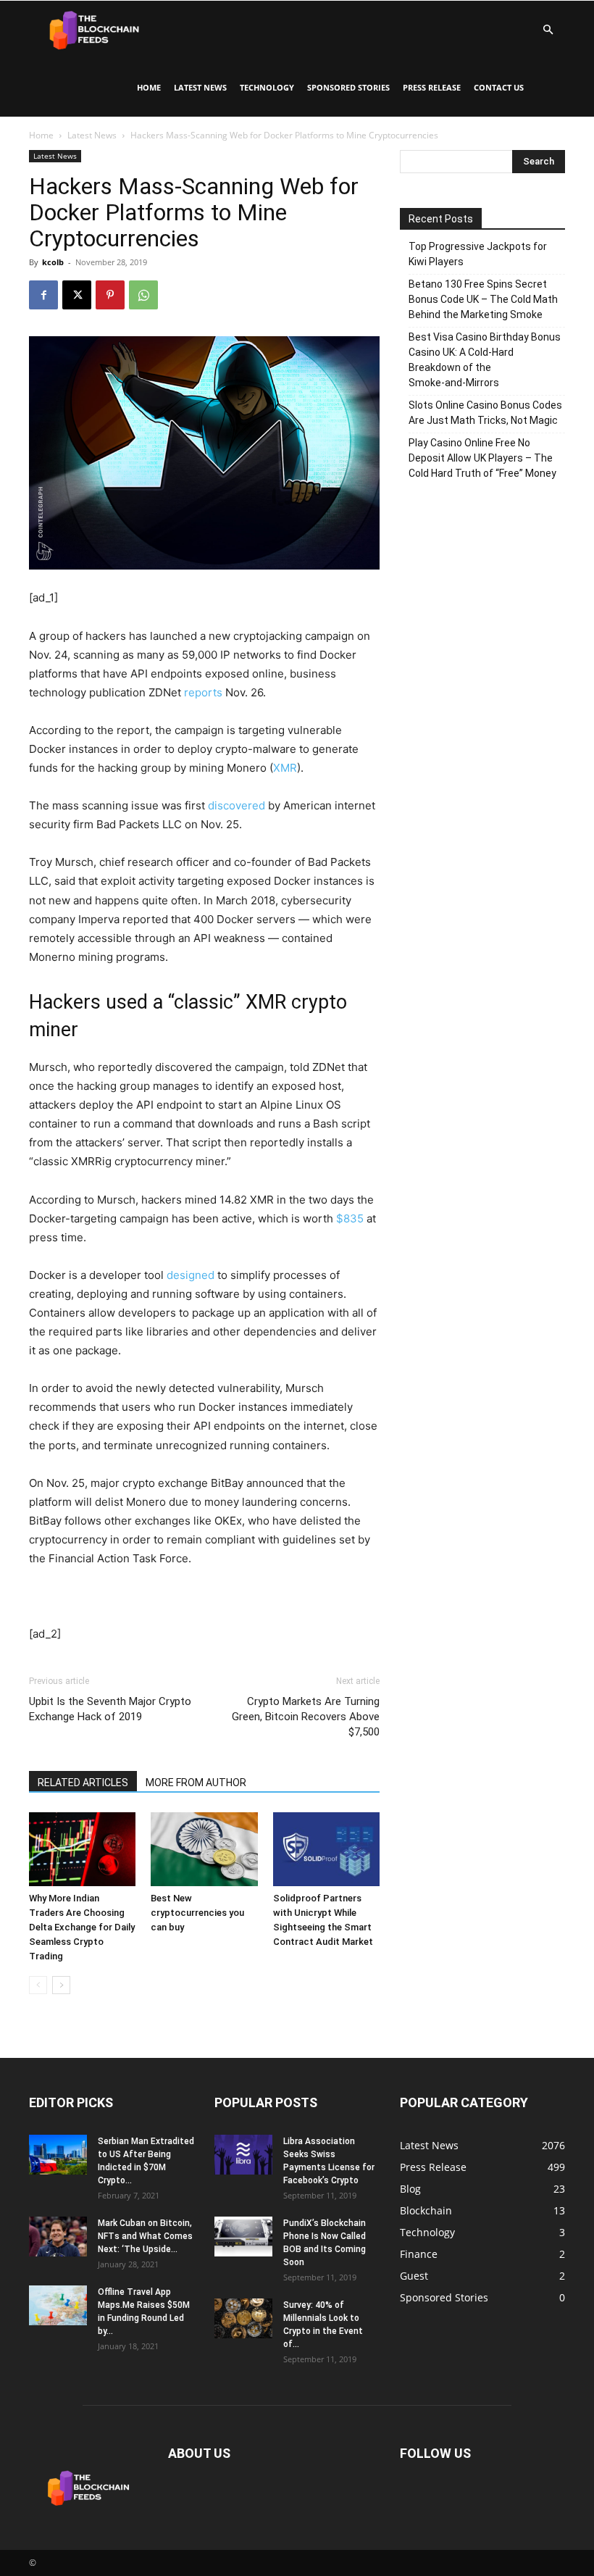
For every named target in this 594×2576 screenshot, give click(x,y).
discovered (237, 805)
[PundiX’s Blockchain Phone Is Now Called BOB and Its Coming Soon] (243, 2237)
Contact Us (499, 87)
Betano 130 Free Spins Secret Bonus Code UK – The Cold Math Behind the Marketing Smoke (483, 299)
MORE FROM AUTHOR (196, 1783)
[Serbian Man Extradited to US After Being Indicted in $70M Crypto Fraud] (58, 2155)
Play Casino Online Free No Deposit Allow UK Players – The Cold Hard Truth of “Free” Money (482, 458)
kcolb (53, 262)
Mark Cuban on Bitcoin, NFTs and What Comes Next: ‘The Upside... (145, 2236)
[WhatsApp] (143, 295)
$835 (350, 1218)
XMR (285, 768)
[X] (77, 295)
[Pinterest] (110, 295)
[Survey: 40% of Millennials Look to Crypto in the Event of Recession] (243, 2318)
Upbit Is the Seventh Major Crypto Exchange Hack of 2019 (110, 1709)
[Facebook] (43, 295)
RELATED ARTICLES (83, 1783)
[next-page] (61, 1985)
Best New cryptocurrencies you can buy (197, 1913)
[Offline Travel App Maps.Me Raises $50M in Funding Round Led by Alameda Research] (58, 2305)
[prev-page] (38, 1985)
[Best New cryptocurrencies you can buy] (204, 1849)
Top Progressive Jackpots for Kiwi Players (478, 254)
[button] (548, 30)
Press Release (432, 87)
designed (191, 1275)
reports (203, 692)
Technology (267, 87)
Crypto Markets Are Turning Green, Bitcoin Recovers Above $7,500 (306, 1717)
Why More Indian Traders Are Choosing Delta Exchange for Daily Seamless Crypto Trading (82, 1927)
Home (149, 87)
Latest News (200, 87)
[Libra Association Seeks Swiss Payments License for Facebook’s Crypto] (243, 2155)
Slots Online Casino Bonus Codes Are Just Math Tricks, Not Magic (485, 413)
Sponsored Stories (348, 87)
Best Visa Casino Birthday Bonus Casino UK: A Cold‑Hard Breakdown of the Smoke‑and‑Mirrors (485, 360)
